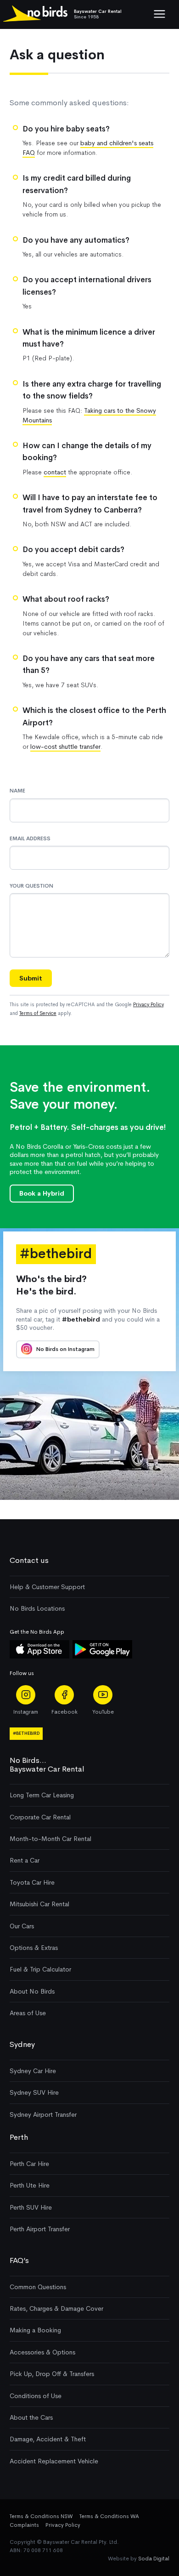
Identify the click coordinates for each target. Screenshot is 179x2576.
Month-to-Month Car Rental (50, 1839)
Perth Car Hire (29, 2164)
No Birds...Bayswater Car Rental (47, 1764)
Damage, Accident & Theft (48, 2439)
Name (17, 791)
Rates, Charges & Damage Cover (56, 2308)
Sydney (22, 2044)
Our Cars (22, 1926)
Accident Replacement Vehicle (54, 2461)
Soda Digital (154, 2559)
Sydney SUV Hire (34, 2092)
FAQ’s (19, 2260)
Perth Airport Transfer (40, 2229)
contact (55, 472)
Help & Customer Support (47, 1587)
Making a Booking (35, 2330)
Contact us (29, 1560)
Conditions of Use (36, 2396)
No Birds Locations (37, 1608)
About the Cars (31, 2417)
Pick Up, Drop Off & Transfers (52, 2374)
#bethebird (26, 1733)
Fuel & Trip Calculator (40, 1969)
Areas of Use (28, 2013)
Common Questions (38, 2287)
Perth (19, 2137)
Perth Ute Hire (30, 2185)
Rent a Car (25, 1860)
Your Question (31, 886)
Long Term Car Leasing (42, 1795)
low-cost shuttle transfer (65, 747)
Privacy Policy (148, 1004)
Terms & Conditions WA (109, 2516)
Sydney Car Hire (33, 2071)
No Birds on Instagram (65, 1349)
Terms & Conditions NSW (41, 2516)
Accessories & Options (42, 2352)
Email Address (30, 838)
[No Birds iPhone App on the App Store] (39, 1656)
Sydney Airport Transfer (43, 2114)
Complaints (24, 2525)
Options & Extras (34, 1948)
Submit (31, 978)
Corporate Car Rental (40, 1817)
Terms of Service (38, 1013)
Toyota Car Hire (32, 1882)
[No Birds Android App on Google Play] (102, 1656)
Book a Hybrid (42, 1193)
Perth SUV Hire (31, 2207)
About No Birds (32, 1991)
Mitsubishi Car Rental (39, 1904)
